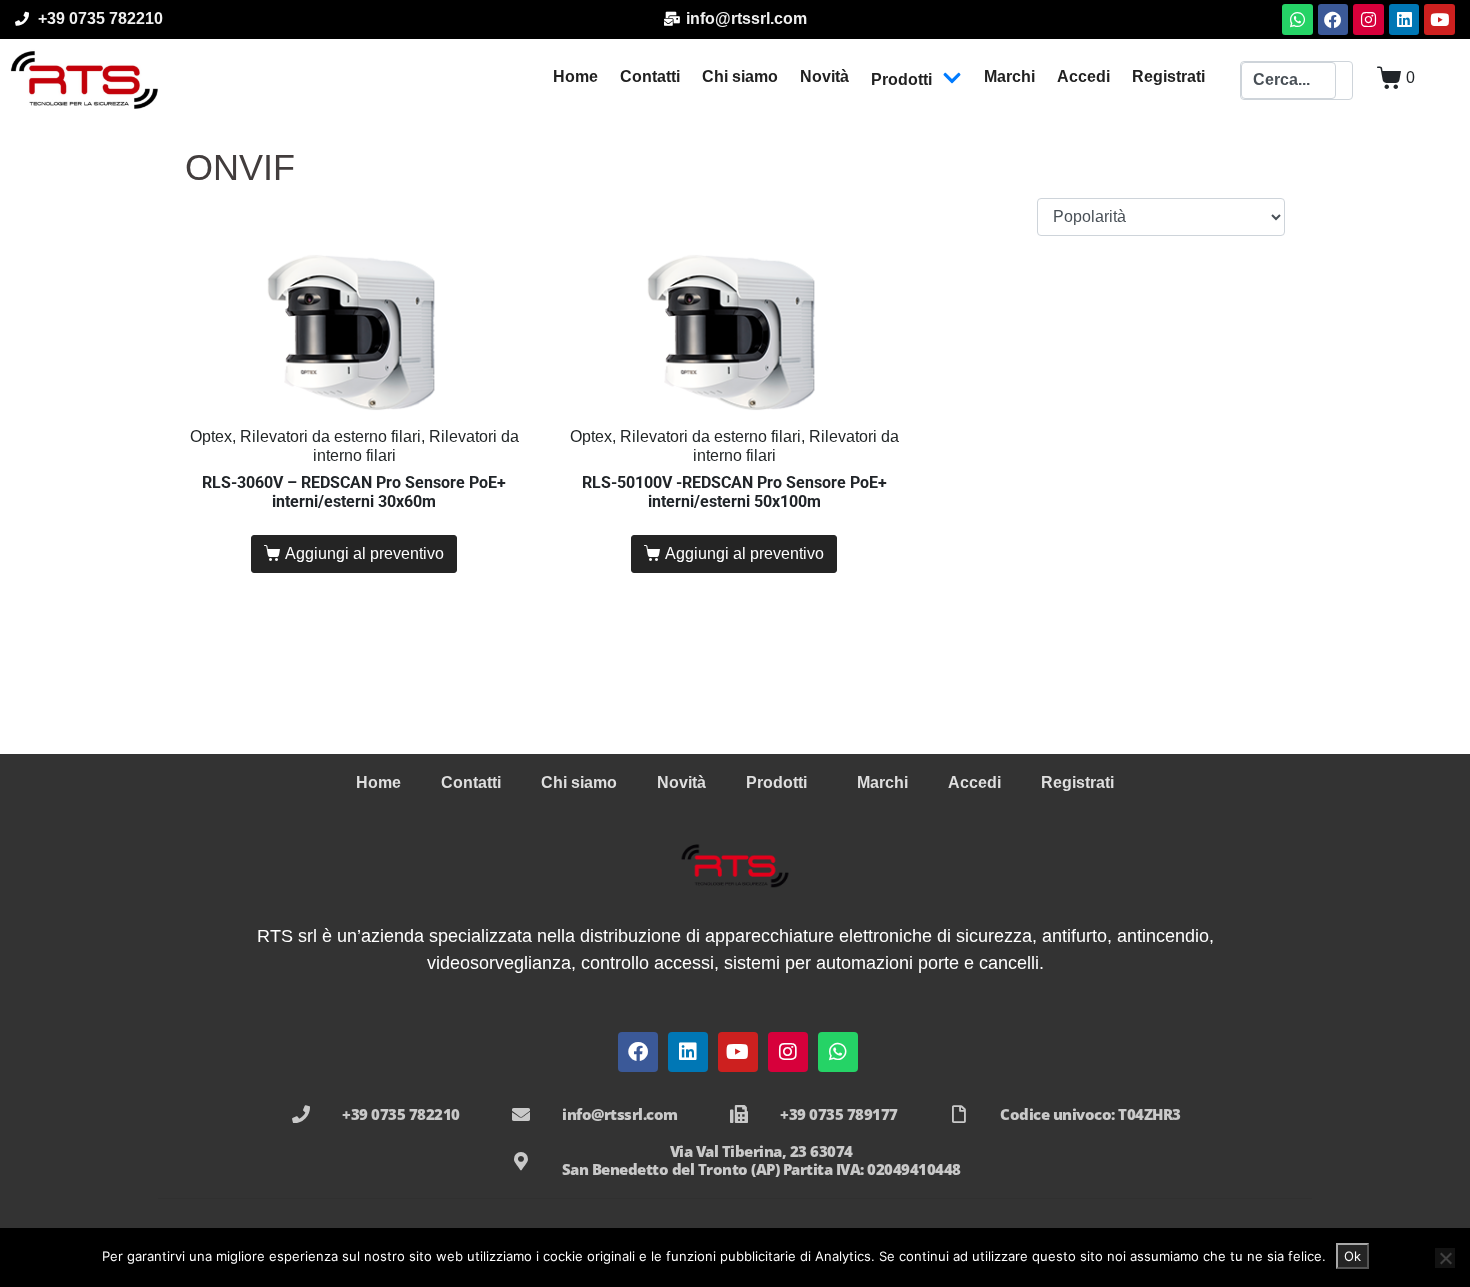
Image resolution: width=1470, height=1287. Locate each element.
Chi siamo (740, 76)
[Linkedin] (1404, 19)
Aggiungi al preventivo (364, 553)
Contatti (650, 76)
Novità (824, 76)
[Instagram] (1368, 19)
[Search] (1344, 81)
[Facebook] (1333, 19)
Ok (1352, 1256)
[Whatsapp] (1297, 19)
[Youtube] (1439, 19)
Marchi (1009, 76)
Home (575, 76)
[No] (1445, 1258)
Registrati (1168, 76)
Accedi (1083, 76)
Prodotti (901, 79)
